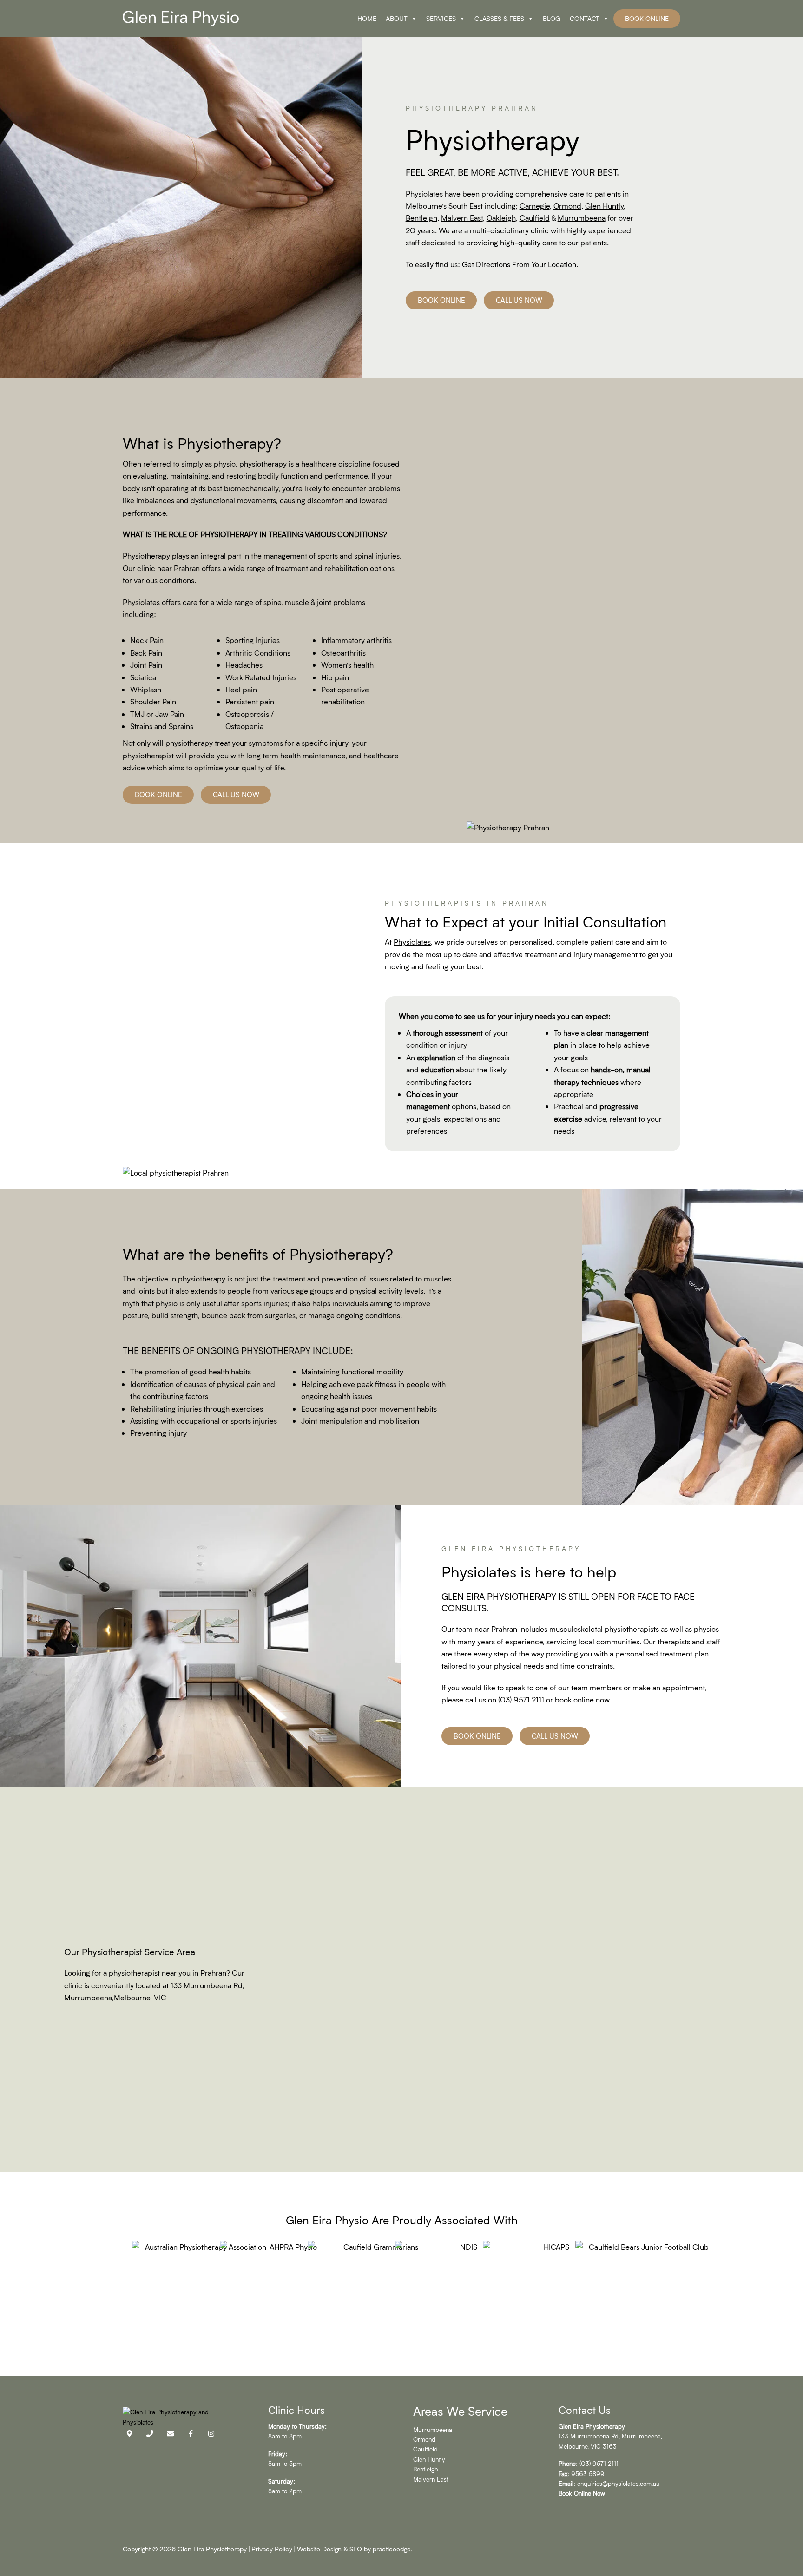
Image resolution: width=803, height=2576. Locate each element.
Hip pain (335, 677)
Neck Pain (147, 640)
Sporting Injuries (253, 640)
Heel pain (241, 689)
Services (441, 18)
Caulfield (425, 2449)
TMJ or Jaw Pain (157, 714)
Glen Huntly (429, 2459)
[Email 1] (170, 2434)
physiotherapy (263, 463)
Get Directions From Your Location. (520, 264)
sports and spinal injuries (359, 555)
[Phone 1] (150, 2434)
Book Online (647, 18)
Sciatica (143, 677)
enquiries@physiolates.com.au (619, 2483)
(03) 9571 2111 (521, 1699)
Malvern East (431, 2479)
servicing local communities (593, 1641)
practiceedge (392, 2549)
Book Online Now (582, 2493)
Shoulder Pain (153, 701)
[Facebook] (191, 2434)
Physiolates (412, 942)
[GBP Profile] (129, 2434)
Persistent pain (250, 701)
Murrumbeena (433, 2429)
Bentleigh (426, 2469)
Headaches (244, 665)
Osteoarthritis (343, 653)
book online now (582, 1699)
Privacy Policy (272, 2549)
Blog (552, 18)
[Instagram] (211, 2434)
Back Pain (146, 653)
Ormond (424, 2439)
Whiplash (146, 689)
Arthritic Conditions (258, 653)
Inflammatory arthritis (356, 640)
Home (367, 18)
